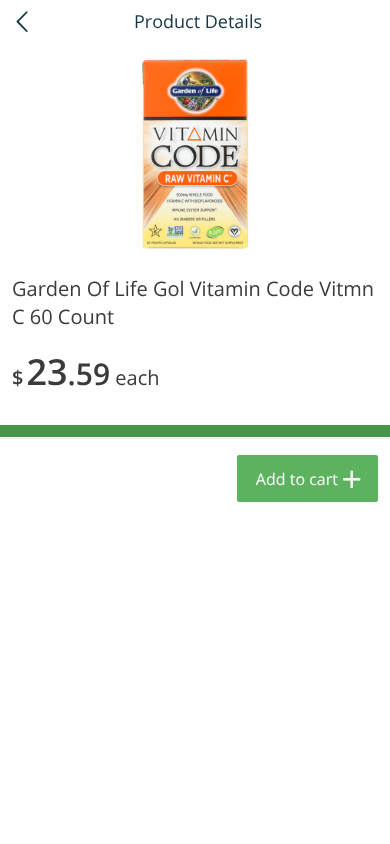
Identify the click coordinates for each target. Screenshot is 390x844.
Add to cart (297, 479)
